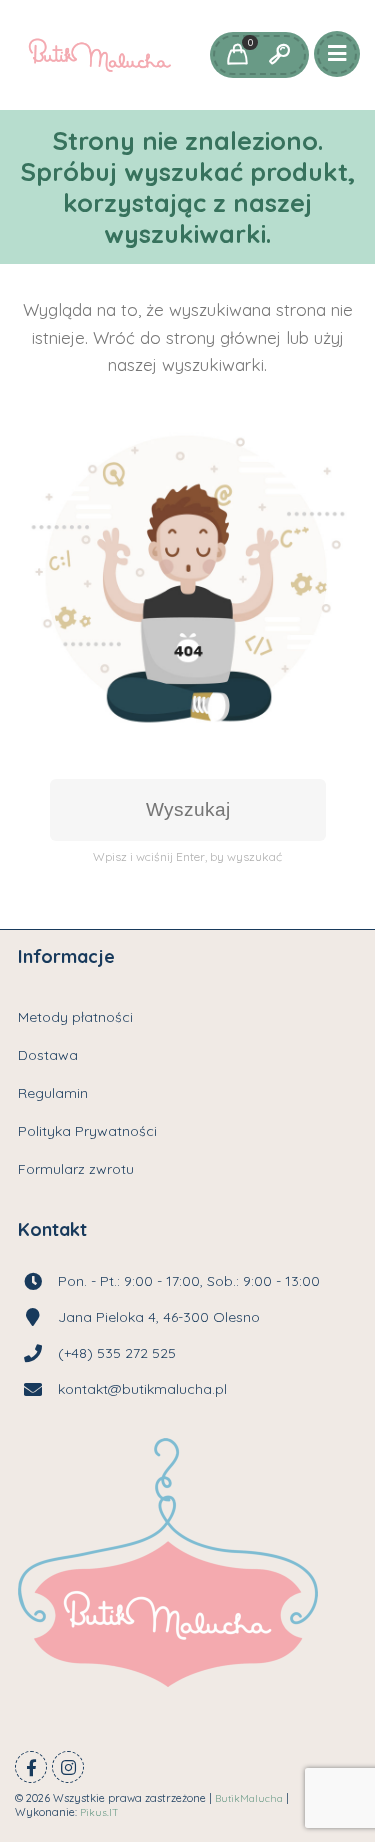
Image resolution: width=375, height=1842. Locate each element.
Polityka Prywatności (87, 1131)
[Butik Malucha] (99, 55)
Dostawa (48, 1055)
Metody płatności (75, 1017)
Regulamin (53, 1093)
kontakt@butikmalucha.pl (142, 1389)
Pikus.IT (99, 1812)
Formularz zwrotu (76, 1169)
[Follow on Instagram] (68, 1767)
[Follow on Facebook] (31, 1767)
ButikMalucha (249, 1798)
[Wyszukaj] (279, 55)
